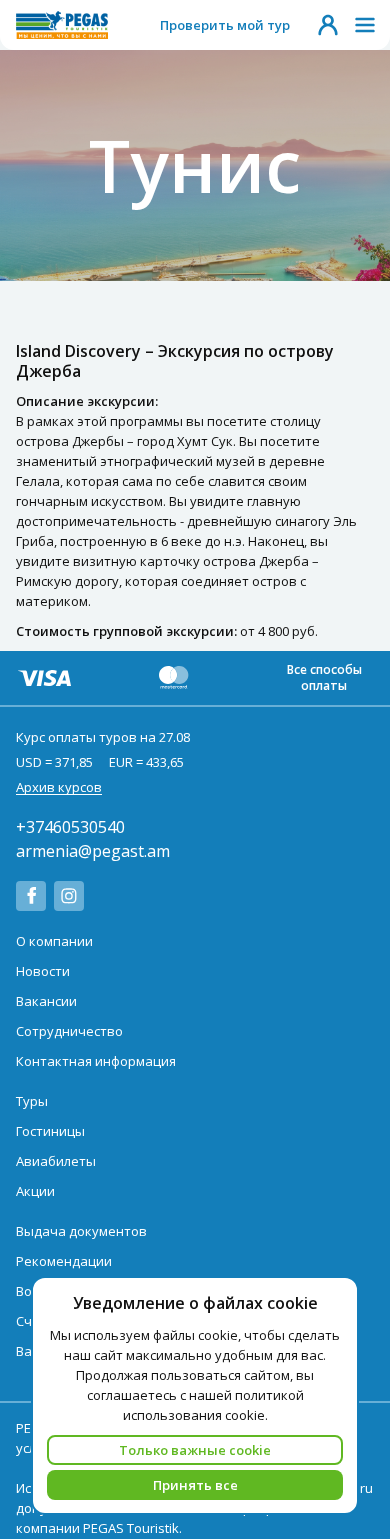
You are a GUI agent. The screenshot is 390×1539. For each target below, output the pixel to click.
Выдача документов (81, 1231)
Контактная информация (96, 1061)
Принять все (195, 1485)
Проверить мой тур (225, 25)
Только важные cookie (195, 1450)
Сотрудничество (69, 1031)
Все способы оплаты (324, 677)
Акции (35, 1191)
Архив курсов (59, 787)
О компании (54, 941)
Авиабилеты (56, 1161)
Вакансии (46, 1001)
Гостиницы (50, 1131)
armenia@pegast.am (93, 851)
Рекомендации (64, 1261)
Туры (32, 1101)
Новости (43, 971)
